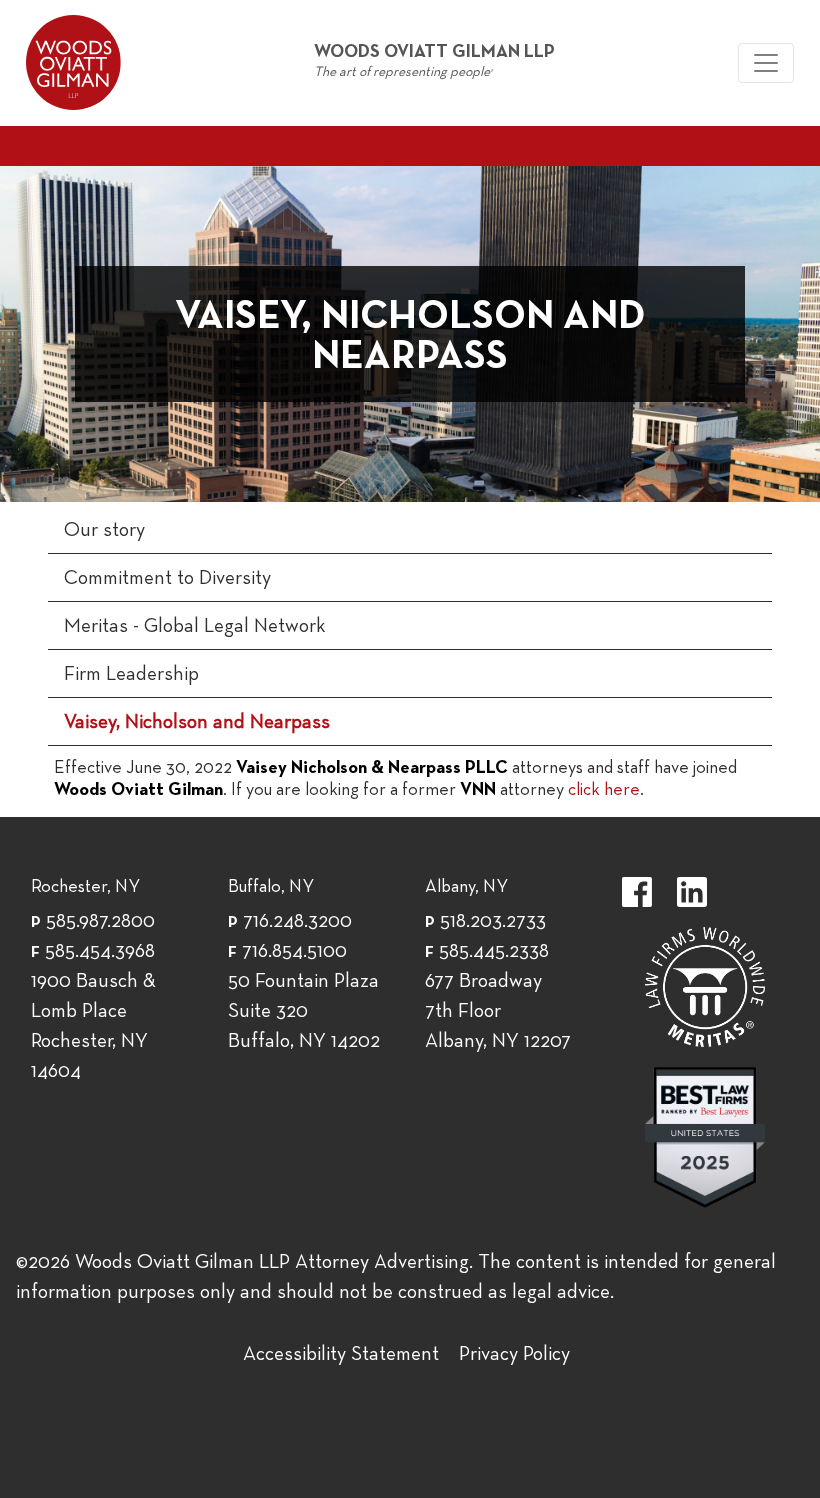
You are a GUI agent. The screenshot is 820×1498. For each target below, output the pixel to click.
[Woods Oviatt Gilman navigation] (766, 63)
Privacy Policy (514, 1355)
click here (604, 790)
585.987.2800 (100, 922)
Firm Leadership (131, 675)
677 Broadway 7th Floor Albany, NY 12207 (498, 1012)
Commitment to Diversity (167, 579)
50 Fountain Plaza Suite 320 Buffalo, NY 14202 (304, 1012)
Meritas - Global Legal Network (195, 627)
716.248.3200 (297, 922)
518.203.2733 (493, 922)
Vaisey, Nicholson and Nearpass (197, 723)
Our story (104, 531)
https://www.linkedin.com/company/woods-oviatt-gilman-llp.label (692, 892)
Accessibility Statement (341, 1355)
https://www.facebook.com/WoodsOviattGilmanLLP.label (637, 892)
